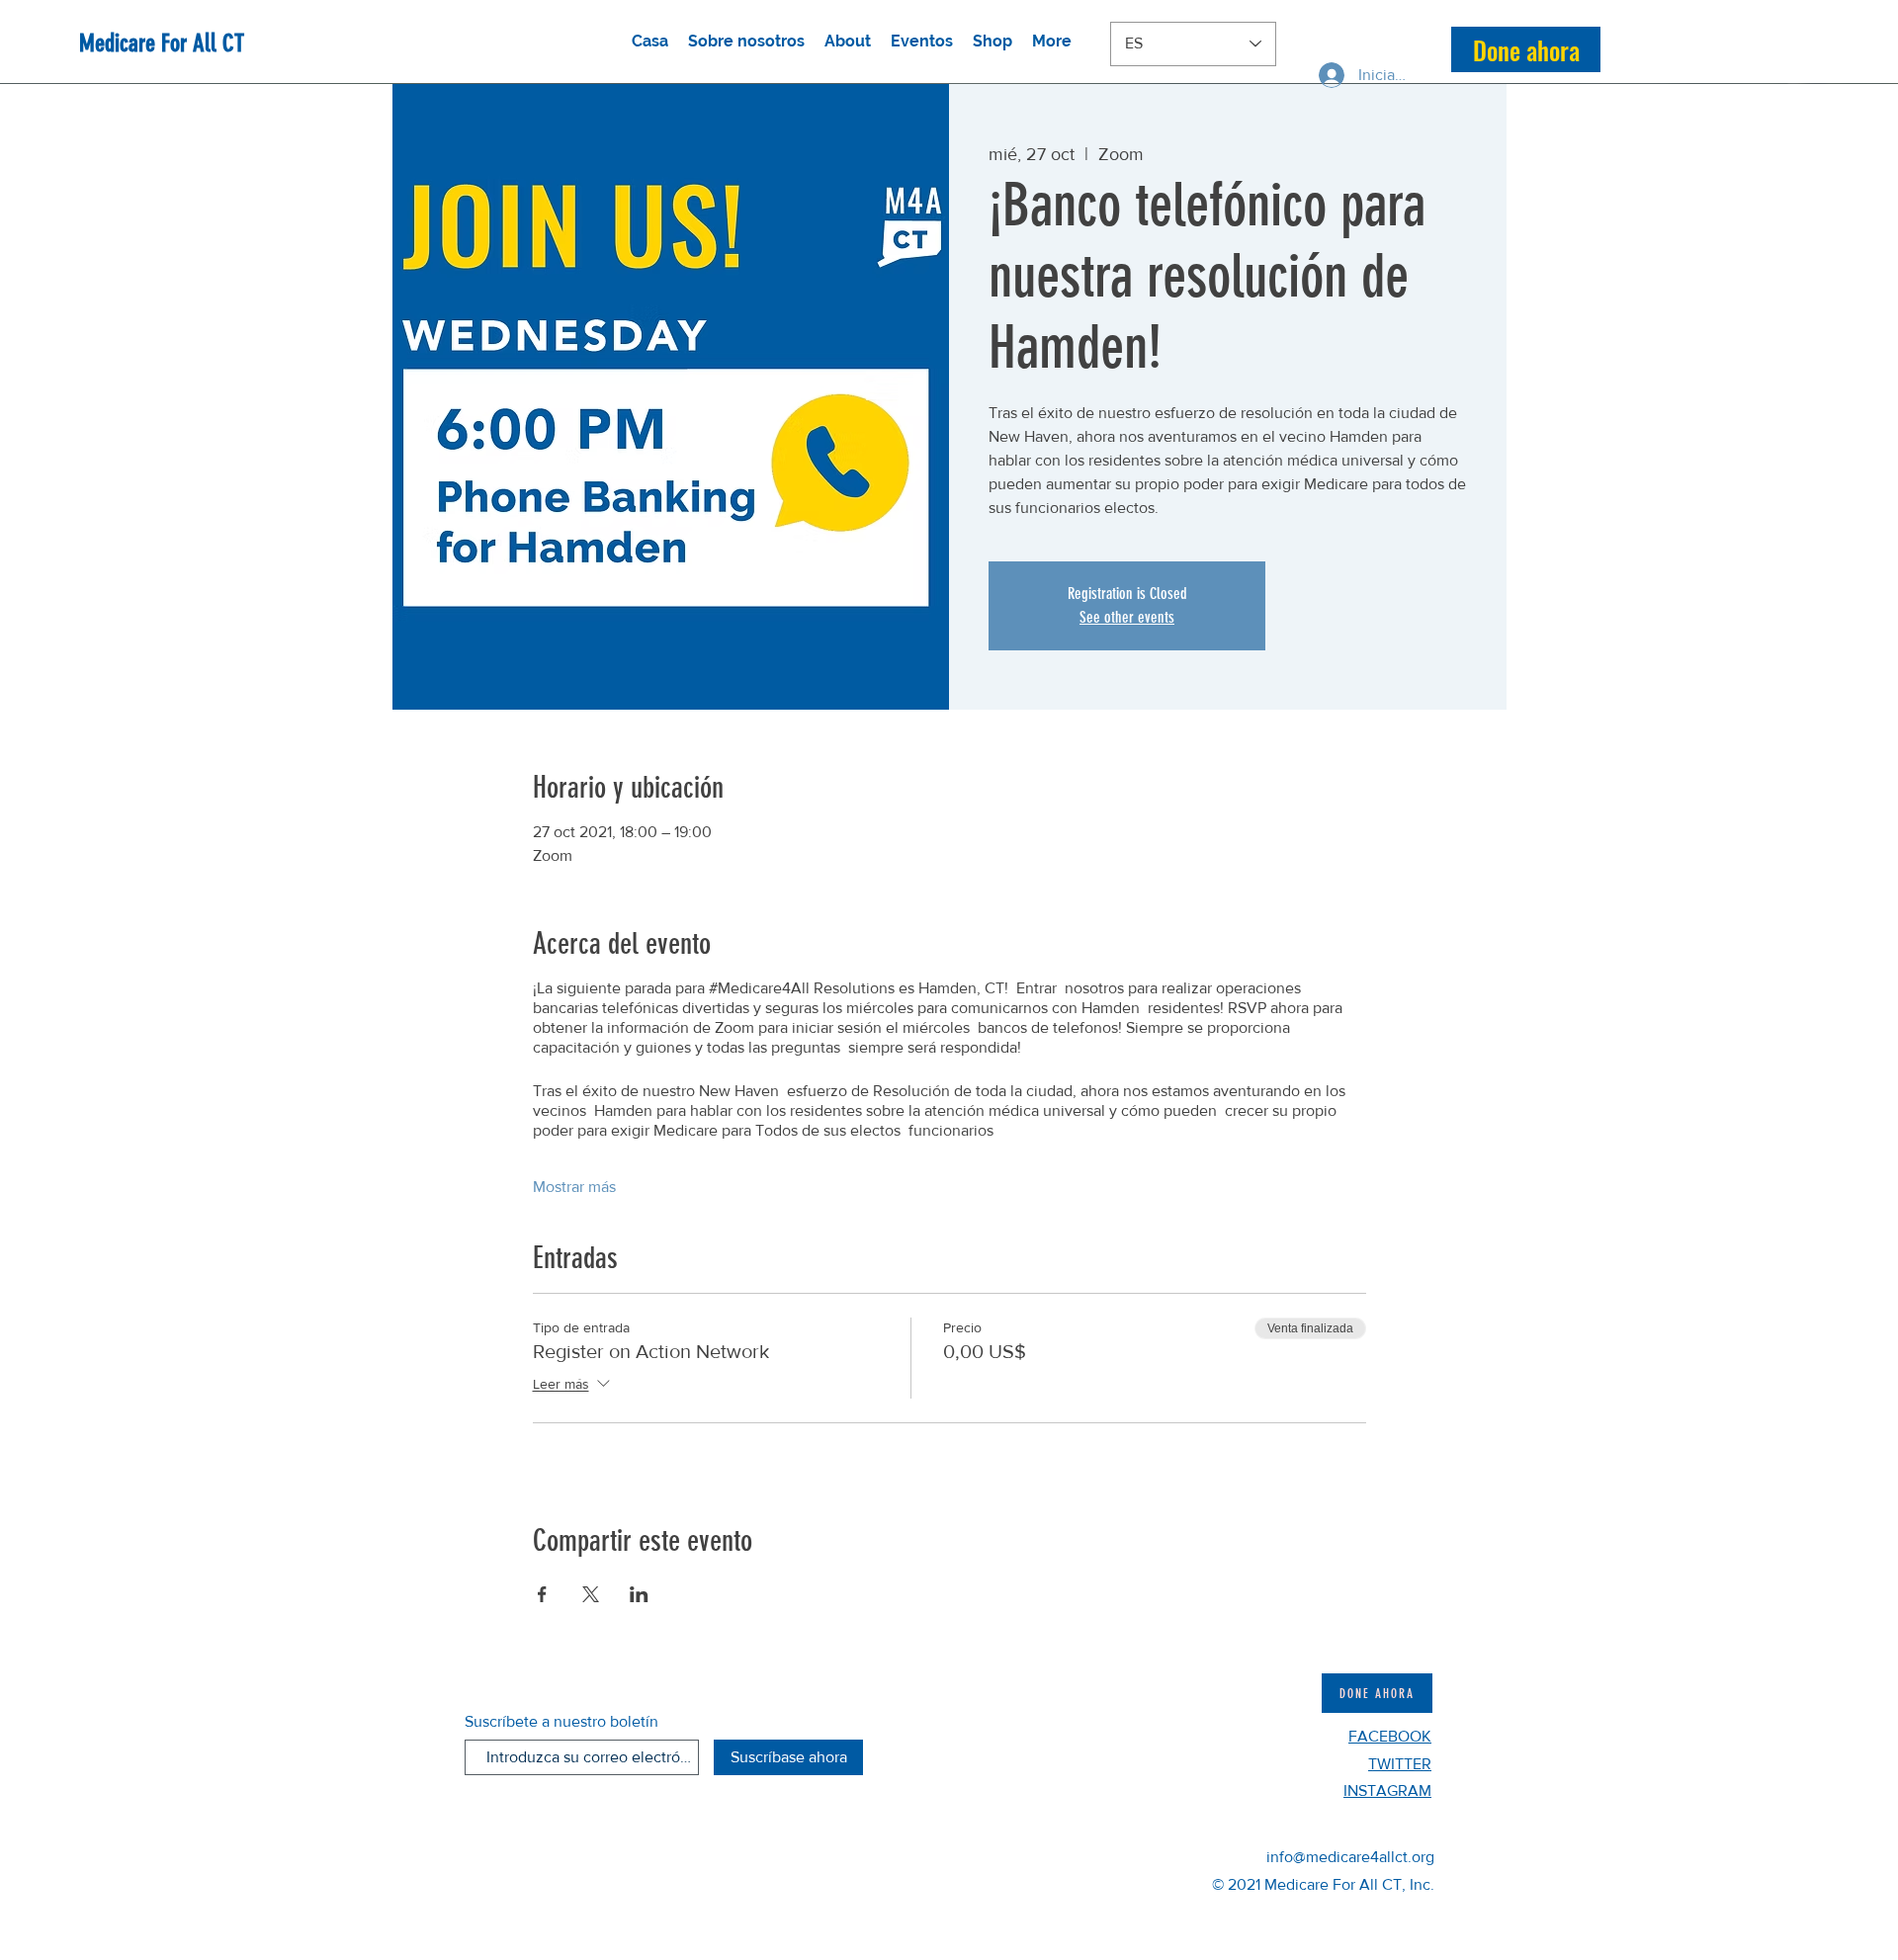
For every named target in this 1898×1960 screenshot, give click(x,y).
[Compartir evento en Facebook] (542, 1594)
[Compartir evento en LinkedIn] (639, 1594)
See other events (1127, 617)
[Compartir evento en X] (591, 1594)
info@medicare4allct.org (1350, 1857)
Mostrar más (574, 1187)
